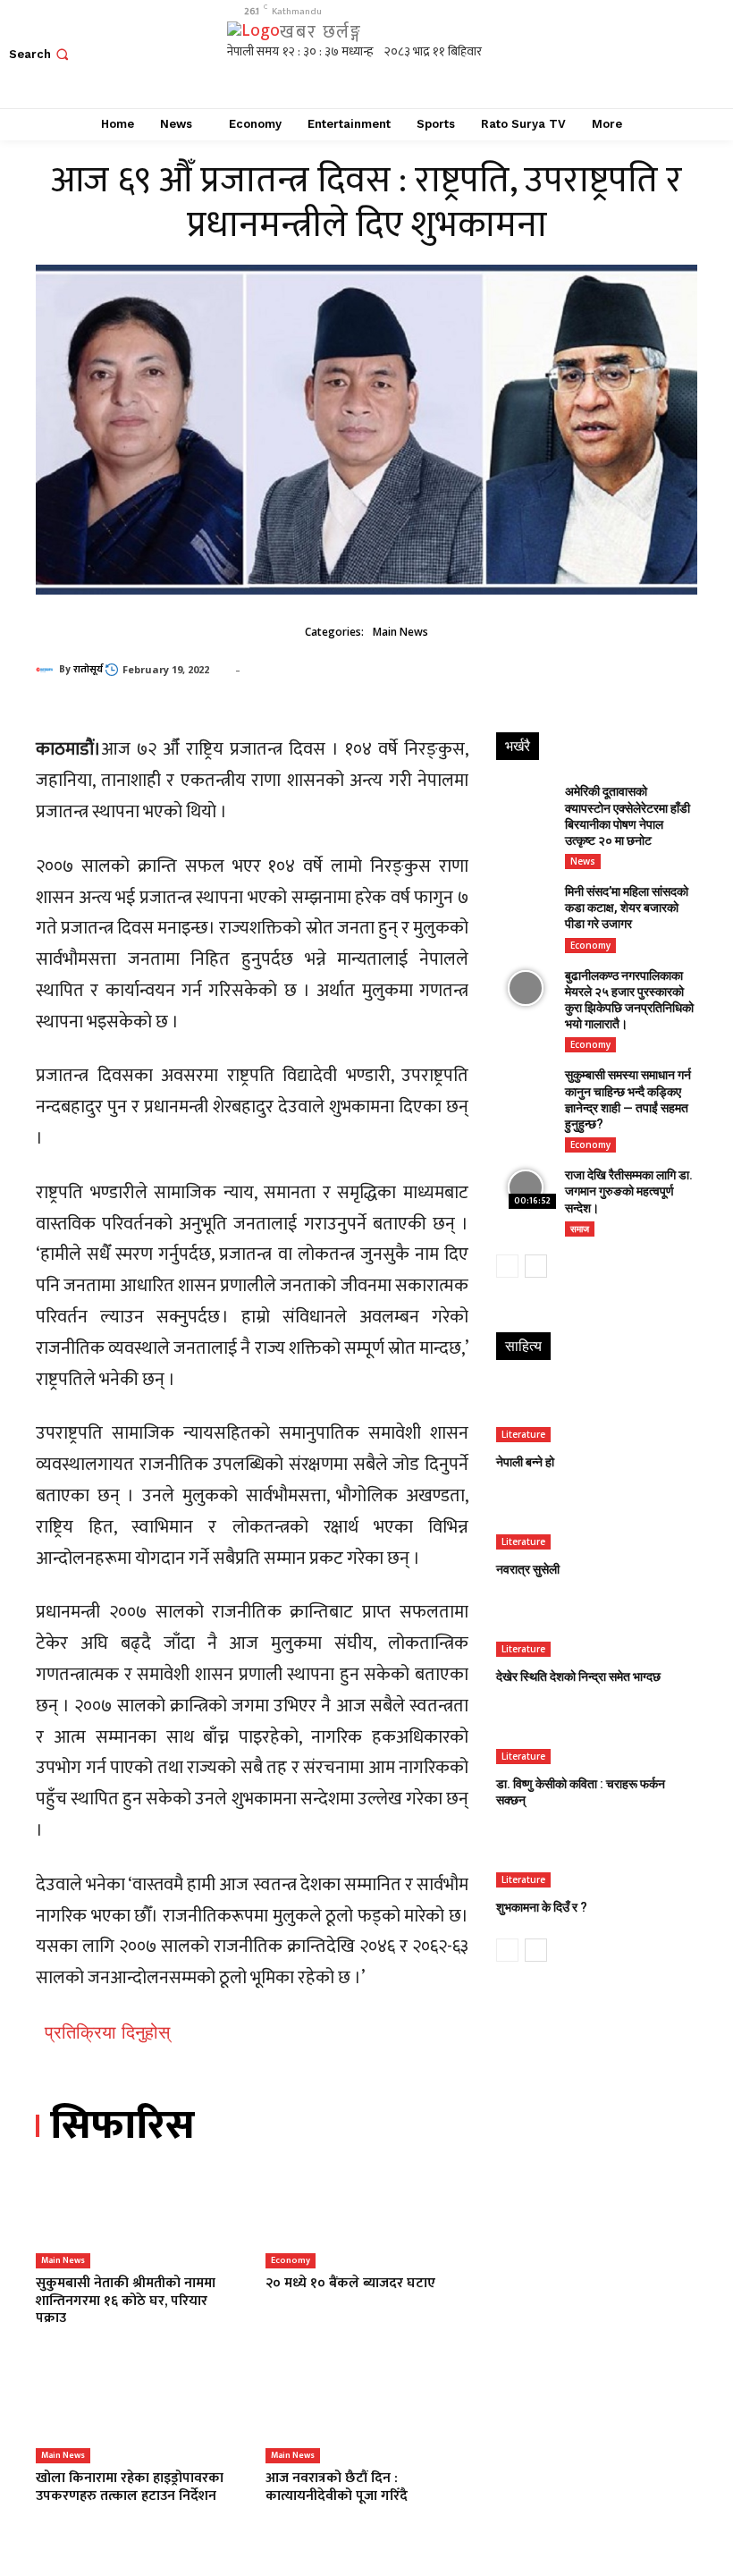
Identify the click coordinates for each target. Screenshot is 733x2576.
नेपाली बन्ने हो (525, 1462)
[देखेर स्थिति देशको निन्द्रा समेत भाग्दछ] (595, 1627)
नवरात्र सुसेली (528, 1569)
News (583, 861)
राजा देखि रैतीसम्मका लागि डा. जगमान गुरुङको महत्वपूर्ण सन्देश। (629, 1191)
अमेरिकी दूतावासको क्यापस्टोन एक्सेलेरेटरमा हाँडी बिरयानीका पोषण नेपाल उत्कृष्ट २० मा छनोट (628, 816)
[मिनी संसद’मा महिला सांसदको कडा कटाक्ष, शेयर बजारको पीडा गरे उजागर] (526, 904)
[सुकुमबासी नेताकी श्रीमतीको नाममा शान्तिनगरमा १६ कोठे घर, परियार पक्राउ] (137, 2218)
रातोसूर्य (88, 670)
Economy (291, 2260)
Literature (523, 1434)
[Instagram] (615, 54)
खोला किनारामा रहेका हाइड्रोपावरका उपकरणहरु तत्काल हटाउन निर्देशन (130, 2487)
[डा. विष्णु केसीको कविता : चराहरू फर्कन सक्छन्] (595, 1734)
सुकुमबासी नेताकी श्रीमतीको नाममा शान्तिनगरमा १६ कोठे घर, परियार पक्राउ (126, 2300)
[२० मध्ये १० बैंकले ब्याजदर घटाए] (367, 2218)
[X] (655, 54)
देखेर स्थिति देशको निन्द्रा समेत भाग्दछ (578, 1677)
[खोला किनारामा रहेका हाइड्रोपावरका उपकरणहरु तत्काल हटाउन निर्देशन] (137, 2413)
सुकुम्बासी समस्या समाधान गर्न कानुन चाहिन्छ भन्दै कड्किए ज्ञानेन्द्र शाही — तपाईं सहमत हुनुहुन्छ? (628, 1099)
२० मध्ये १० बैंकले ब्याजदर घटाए (350, 2283)
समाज (580, 1229)
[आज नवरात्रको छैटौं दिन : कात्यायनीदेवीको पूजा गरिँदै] (367, 2413)
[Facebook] (574, 54)
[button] (41, 54)
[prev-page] (507, 1266)
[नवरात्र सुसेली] (595, 1520)
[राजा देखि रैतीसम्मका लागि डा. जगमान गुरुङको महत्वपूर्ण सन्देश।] (526, 1188)
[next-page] (536, 1266)
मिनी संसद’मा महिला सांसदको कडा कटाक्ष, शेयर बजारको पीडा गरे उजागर (627, 908)
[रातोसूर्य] (47, 670)
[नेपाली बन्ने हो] (595, 1413)
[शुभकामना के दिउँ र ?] (595, 1858)
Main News (400, 632)
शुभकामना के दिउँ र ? (542, 1907)
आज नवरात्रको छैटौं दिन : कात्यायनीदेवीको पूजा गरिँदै (337, 2487)
